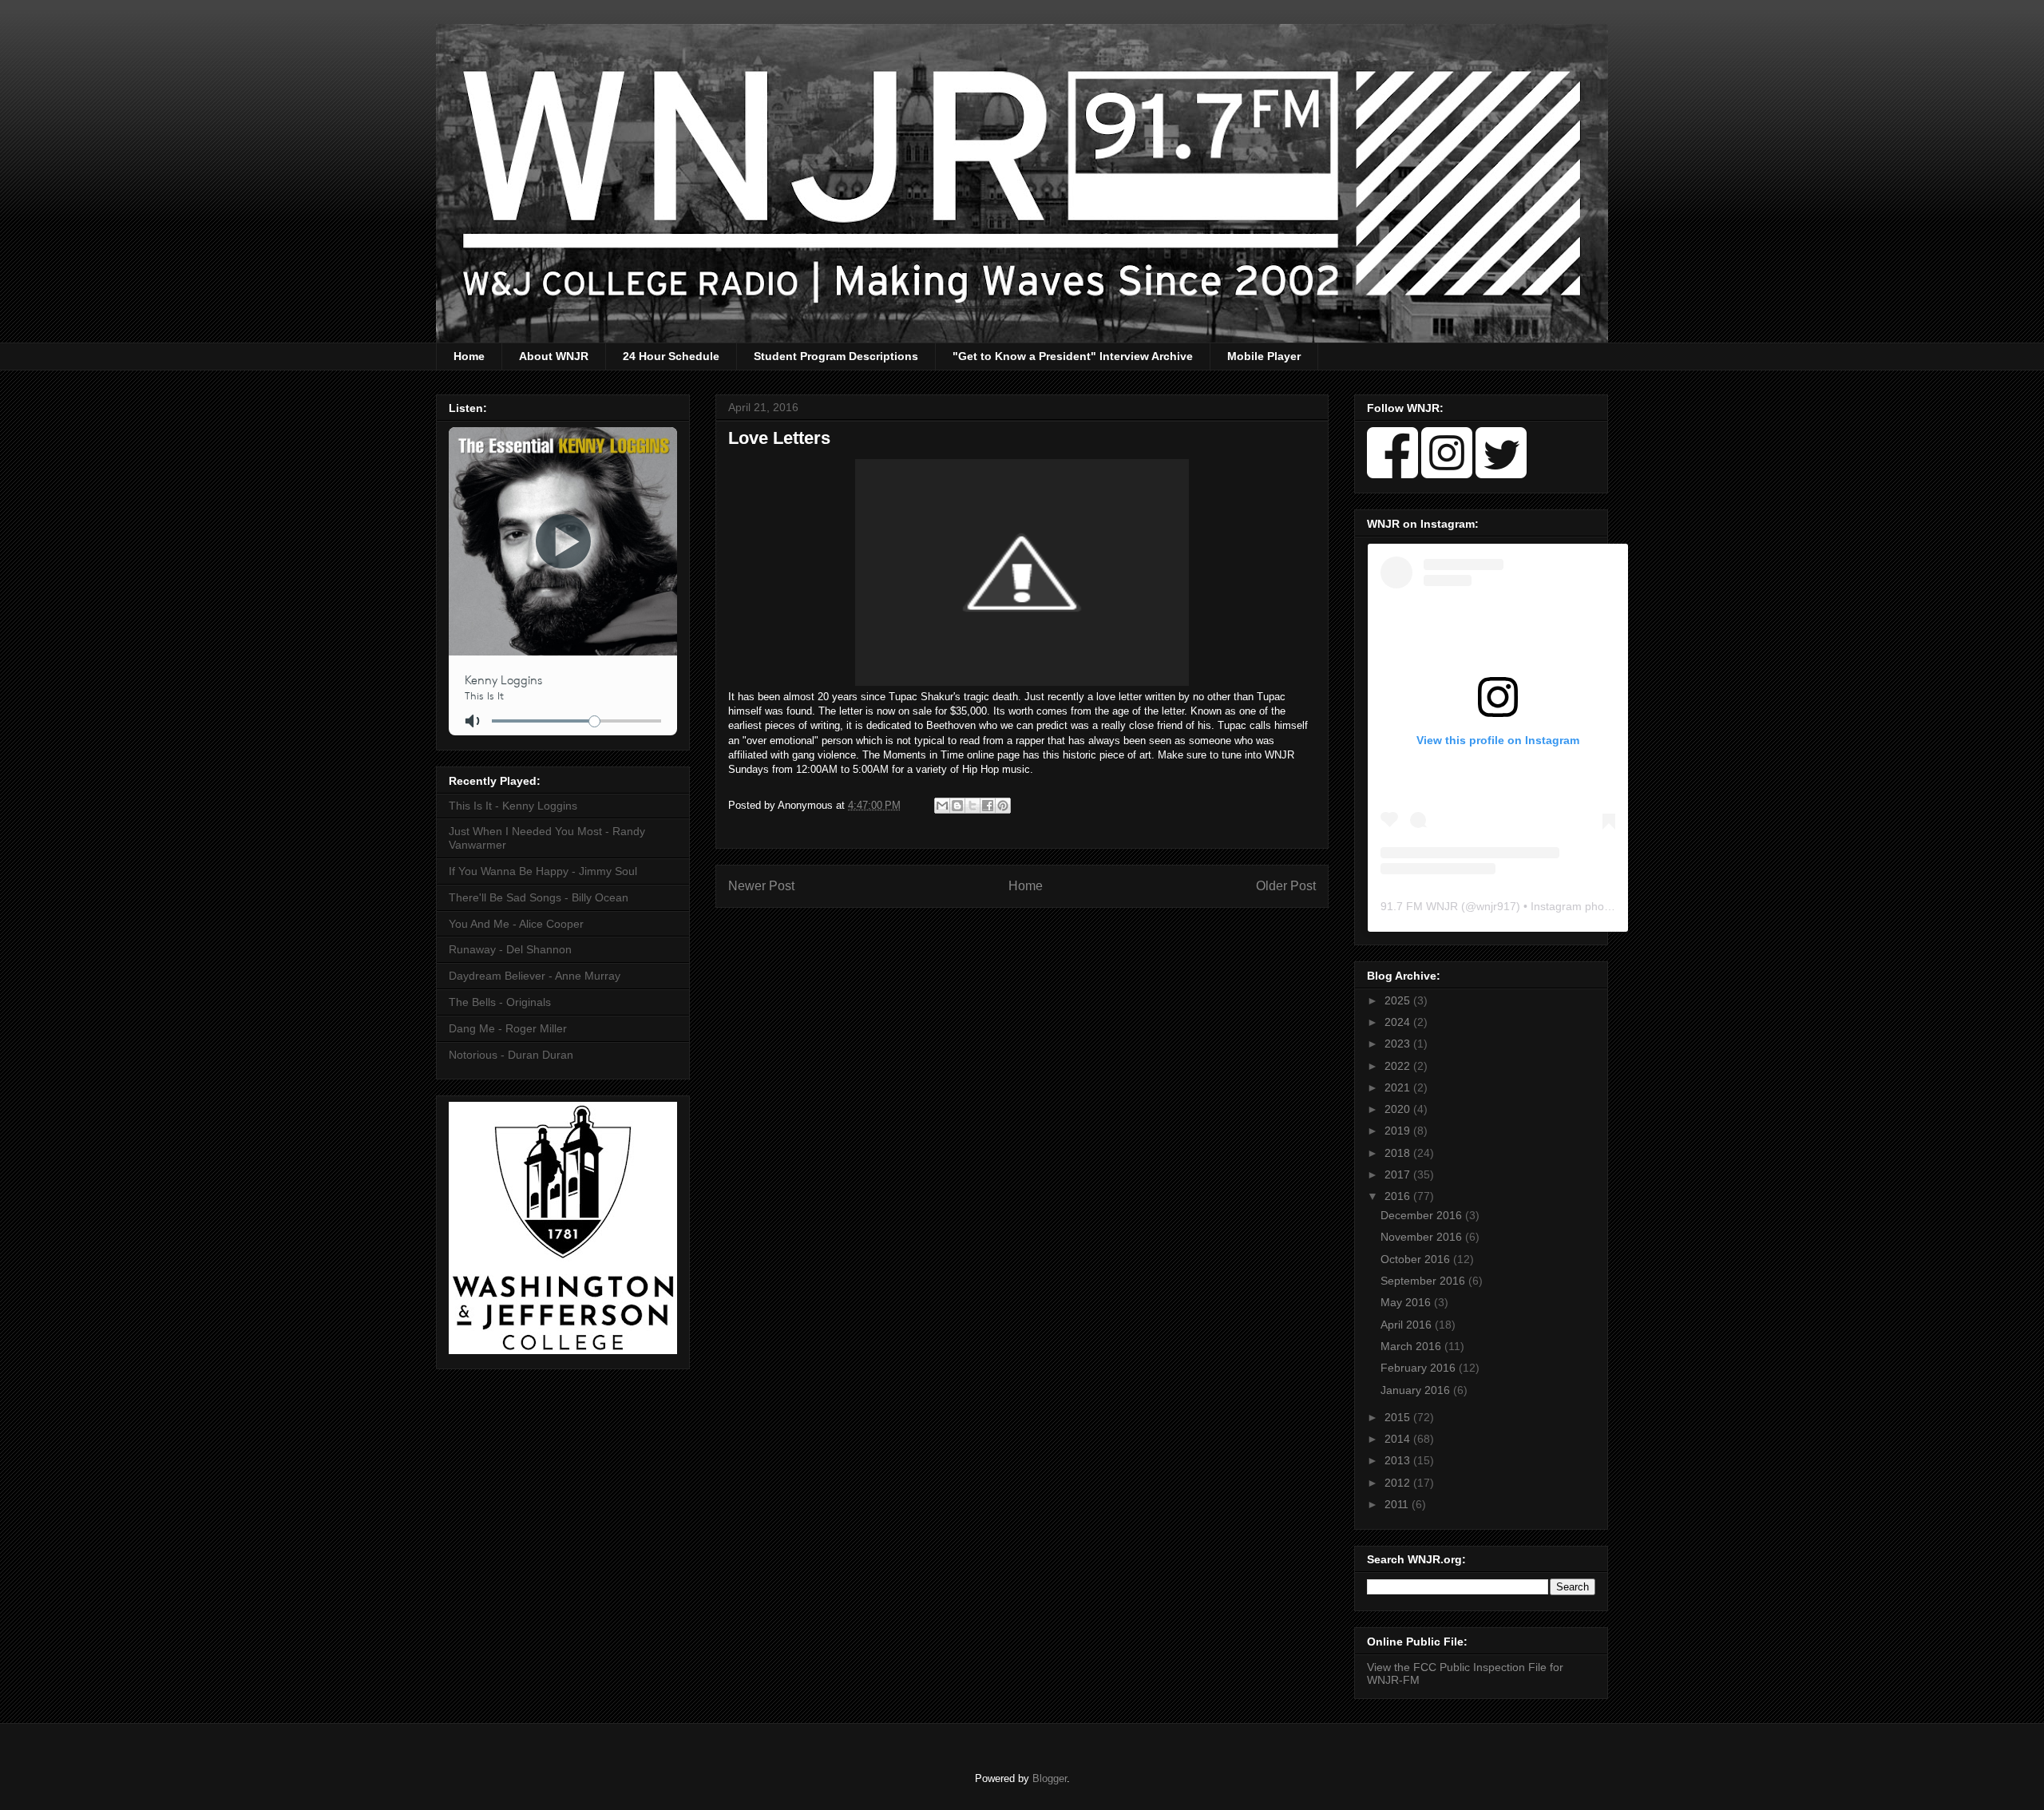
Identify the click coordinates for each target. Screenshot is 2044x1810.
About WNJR (554, 356)
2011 (1398, 1504)
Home (469, 356)
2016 (1399, 1196)
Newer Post (761, 886)
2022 (1399, 1066)
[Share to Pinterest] (1003, 806)
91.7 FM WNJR (1419, 906)
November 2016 (1423, 1237)
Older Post (1286, 886)
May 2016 (1407, 1302)
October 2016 (1417, 1259)
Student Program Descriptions (836, 356)
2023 (1399, 1044)
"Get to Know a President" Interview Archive (1073, 356)
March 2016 (1412, 1346)
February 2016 (1420, 1368)
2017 (1399, 1174)
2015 (1399, 1417)
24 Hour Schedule (671, 356)
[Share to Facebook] (988, 806)
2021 (1399, 1087)
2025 (1399, 1000)
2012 (1399, 1483)
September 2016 (1424, 1281)
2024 (1399, 1022)
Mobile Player (1264, 356)
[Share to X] (972, 806)
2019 (1399, 1131)
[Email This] (942, 806)
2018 (1399, 1153)
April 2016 (1408, 1325)
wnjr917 (1496, 906)
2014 (1399, 1439)
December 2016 (1423, 1215)
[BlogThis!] (957, 806)
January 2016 (1417, 1390)
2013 (1399, 1460)
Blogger (1050, 1778)
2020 (1399, 1109)
